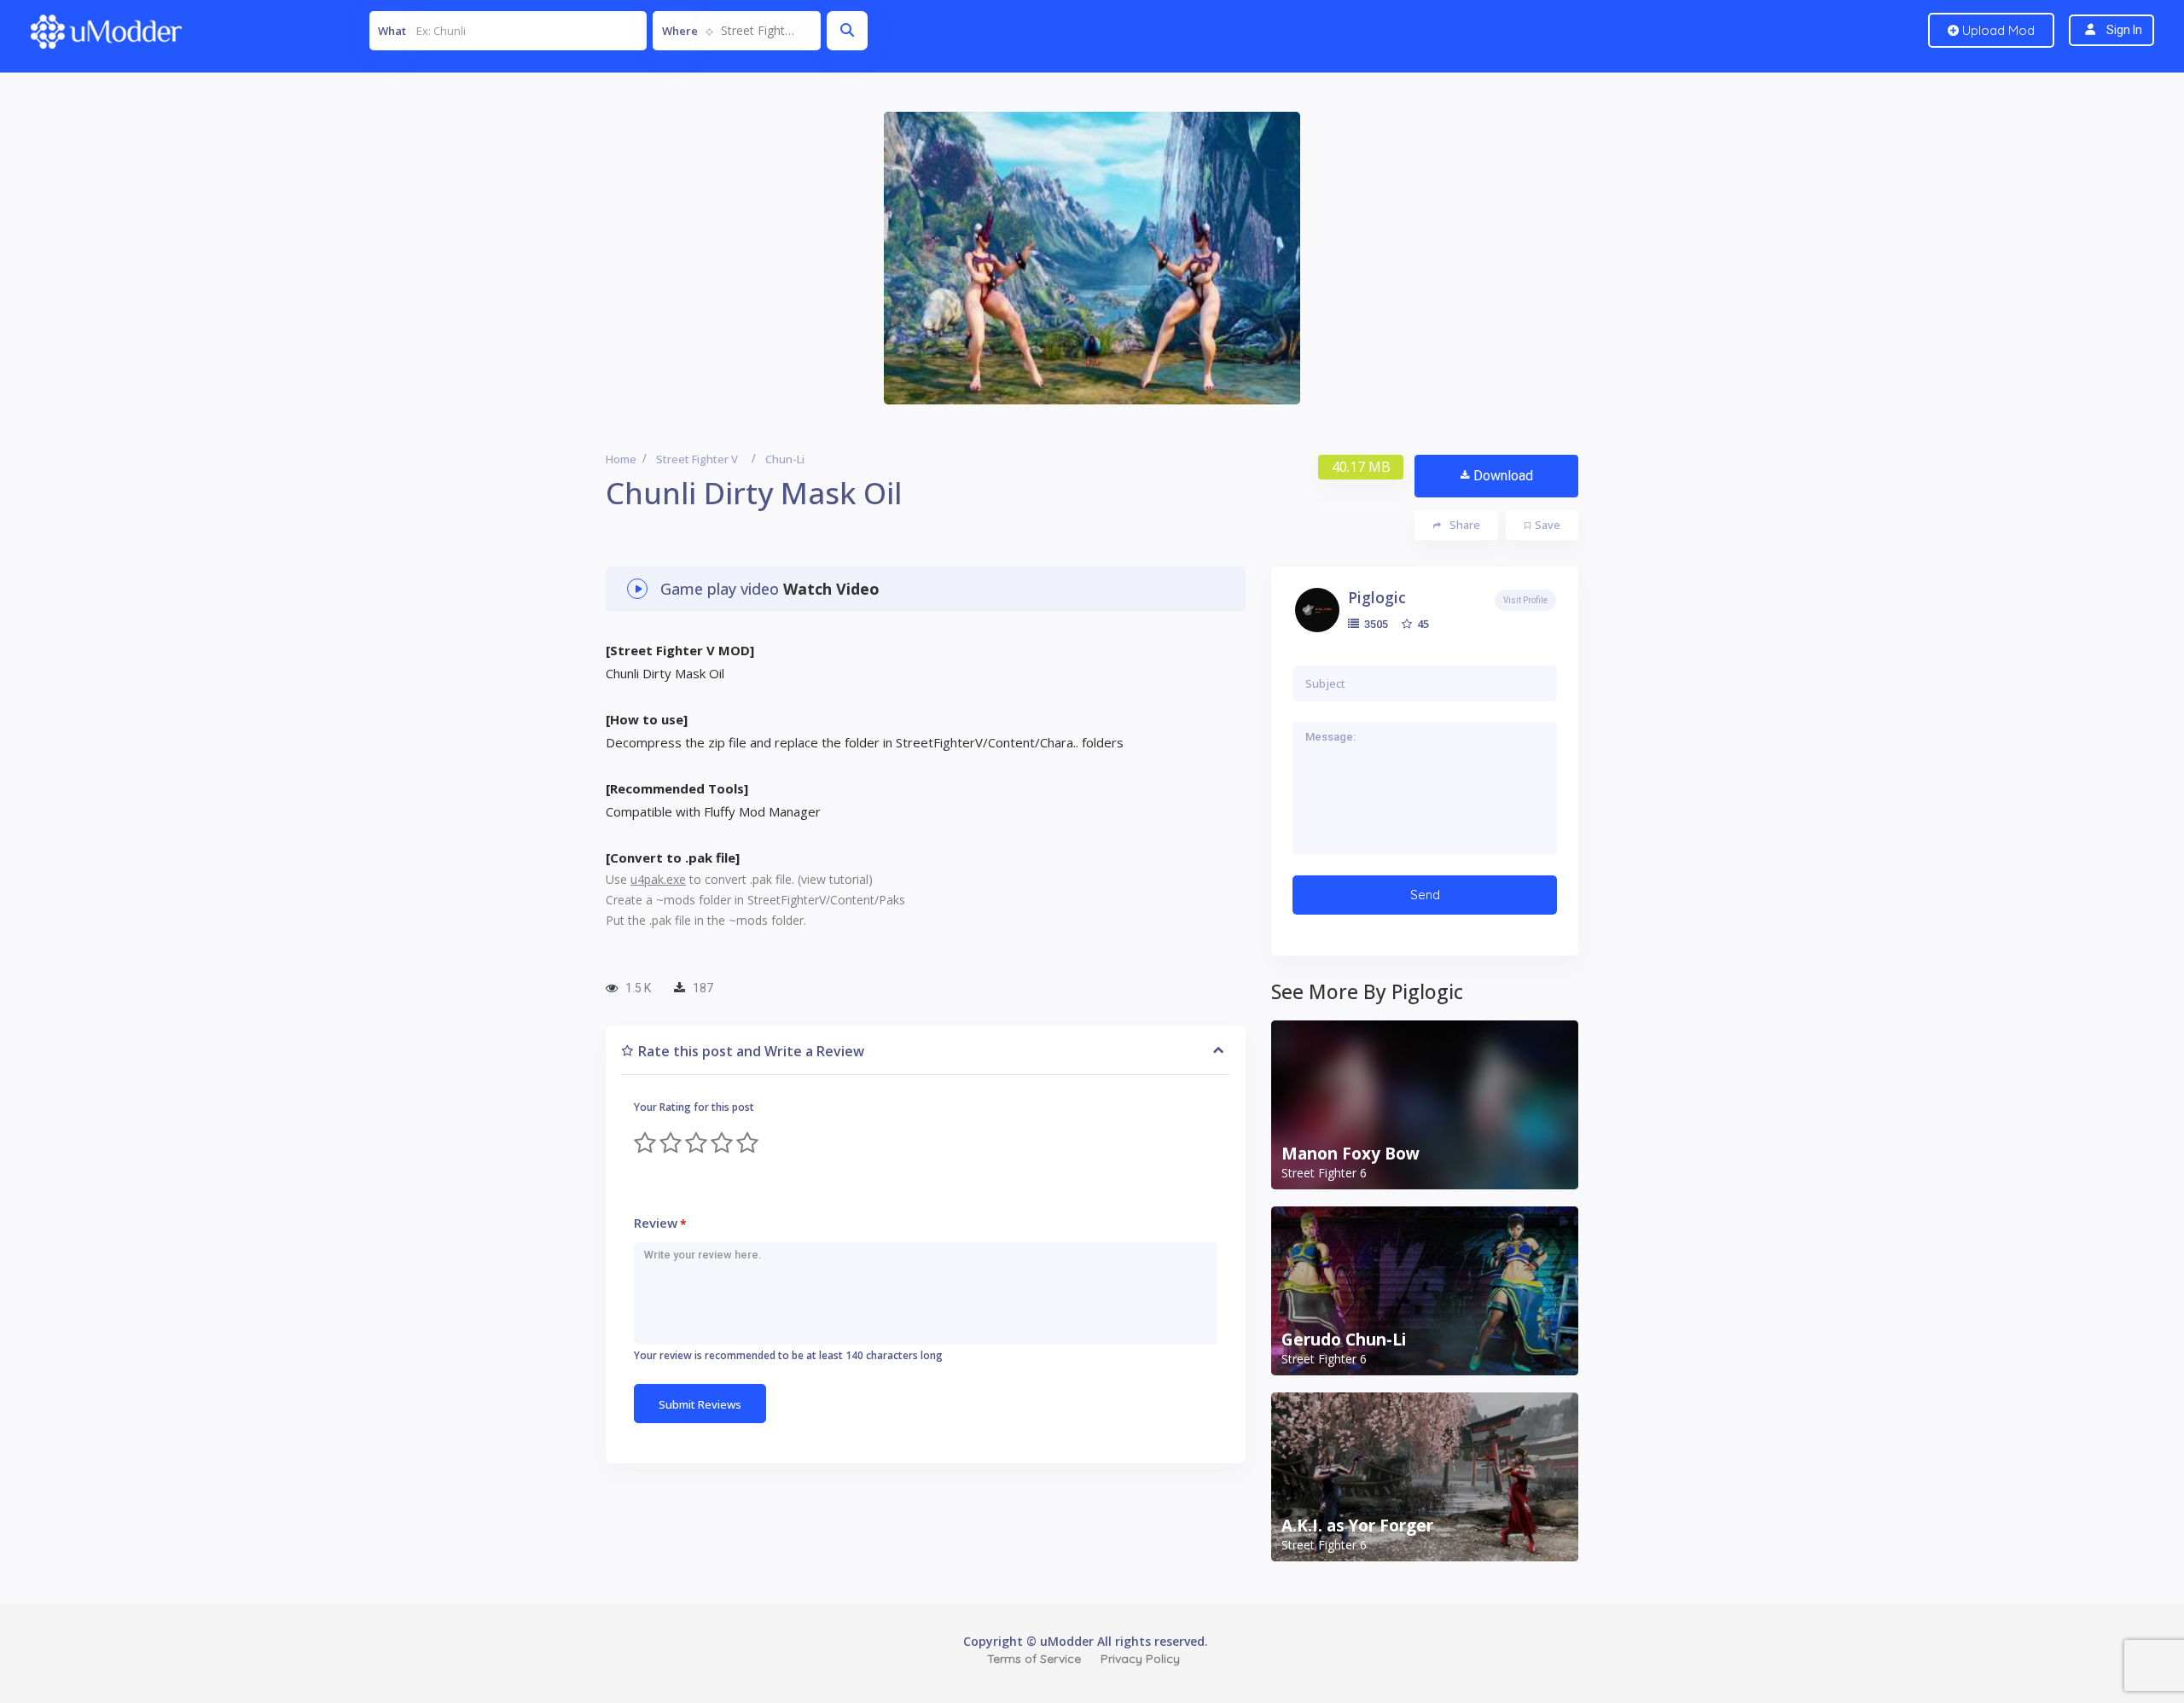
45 (1422, 624)
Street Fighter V (697, 459)
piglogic (1377, 597)
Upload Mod (1997, 30)
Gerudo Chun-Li (1344, 1340)
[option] (1092, 258)
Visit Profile (1525, 600)
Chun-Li (785, 459)
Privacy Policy (1140, 1659)
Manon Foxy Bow (1350, 1154)
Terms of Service (1034, 1659)
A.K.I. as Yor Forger (1357, 1526)
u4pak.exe (658, 879)
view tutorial (835, 879)
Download (1503, 476)
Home (621, 459)
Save (1548, 525)
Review (660, 1223)
